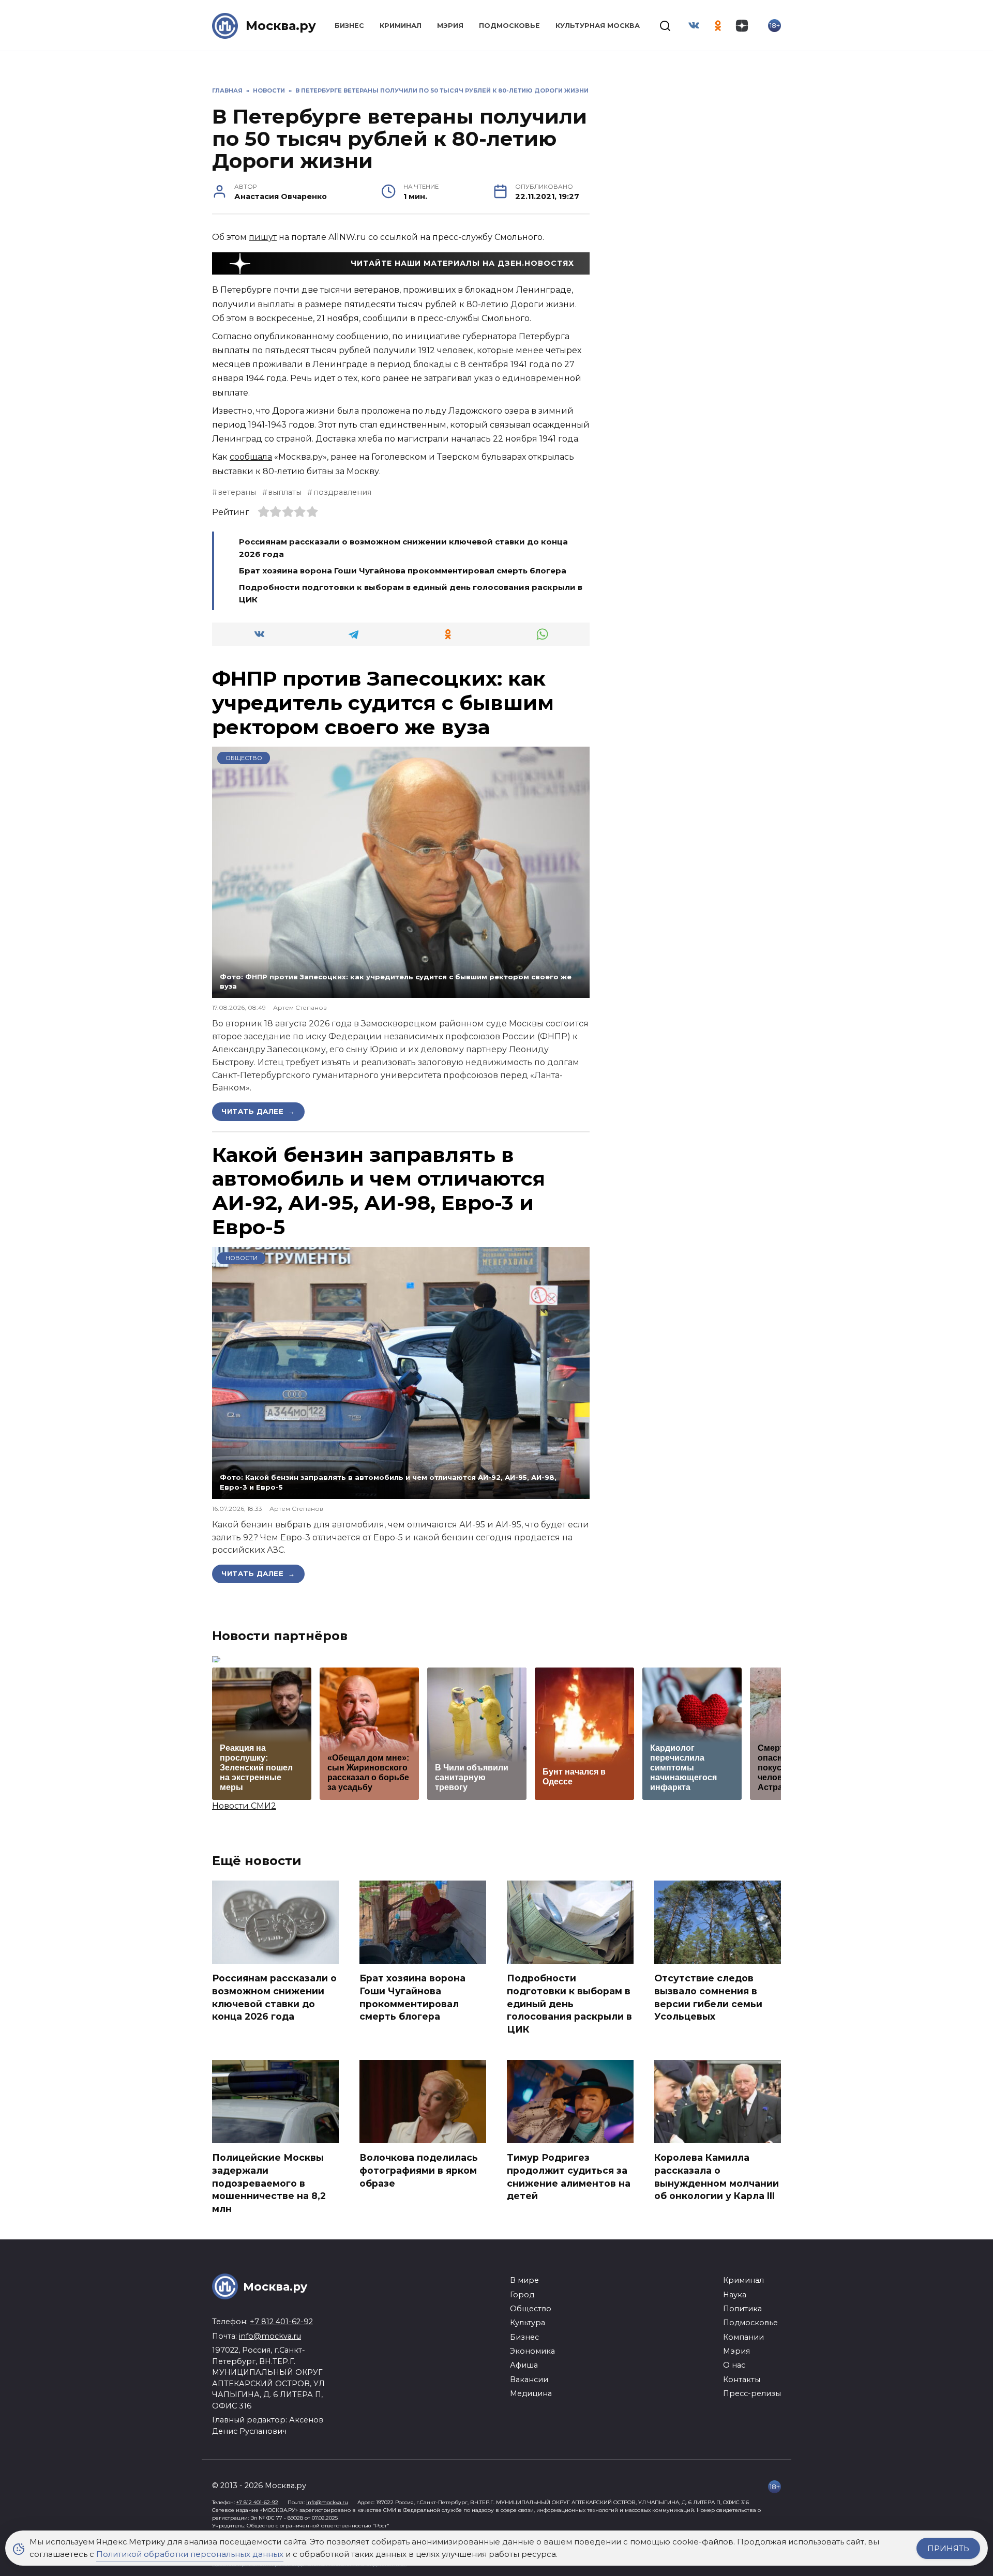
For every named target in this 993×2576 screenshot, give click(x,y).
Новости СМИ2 (244, 1806)
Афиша (524, 2365)
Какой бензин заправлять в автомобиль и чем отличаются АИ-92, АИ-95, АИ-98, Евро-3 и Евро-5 (379, 1191)
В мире (524, 2280)
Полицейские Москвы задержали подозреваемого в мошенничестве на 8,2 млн (269, 2183)
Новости (242, 1258)
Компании (743, 2337)
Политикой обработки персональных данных (190, 2554)
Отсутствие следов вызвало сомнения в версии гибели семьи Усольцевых (708, 1997)
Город (522, 2295)
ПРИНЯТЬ (948, 2548)
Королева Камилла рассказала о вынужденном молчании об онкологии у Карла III (717, 2177)
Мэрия (450, 26)
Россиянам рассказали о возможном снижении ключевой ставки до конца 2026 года (274, 1997)
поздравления (342, 492)
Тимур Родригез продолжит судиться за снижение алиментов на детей (569, 2177)
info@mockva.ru (270, 2336)
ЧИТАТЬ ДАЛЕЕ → (258, 1111)
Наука (735, 2295)
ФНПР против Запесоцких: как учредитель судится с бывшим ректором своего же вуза (383, 703)
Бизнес (349, 26)
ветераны (237, 492)
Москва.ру (281, 26)
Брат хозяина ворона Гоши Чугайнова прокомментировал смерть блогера (403, 571)
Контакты (742, 2380)
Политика (742, 2309)
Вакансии (529, 2380)
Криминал (401, 26)
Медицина (531, 2393)
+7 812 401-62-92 (281, 2322)
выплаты (285, 492)
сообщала (251, 457)
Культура (528, 2323)
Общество (244, 758)
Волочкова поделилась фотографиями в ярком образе (419, 2170)
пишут (263, 237)
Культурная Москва (598, 26)
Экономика (532, 2351)
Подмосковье (509, 26)
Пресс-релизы (752, 2393)
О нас (734, 2365)
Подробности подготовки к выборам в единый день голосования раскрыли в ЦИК (569, 2004)
